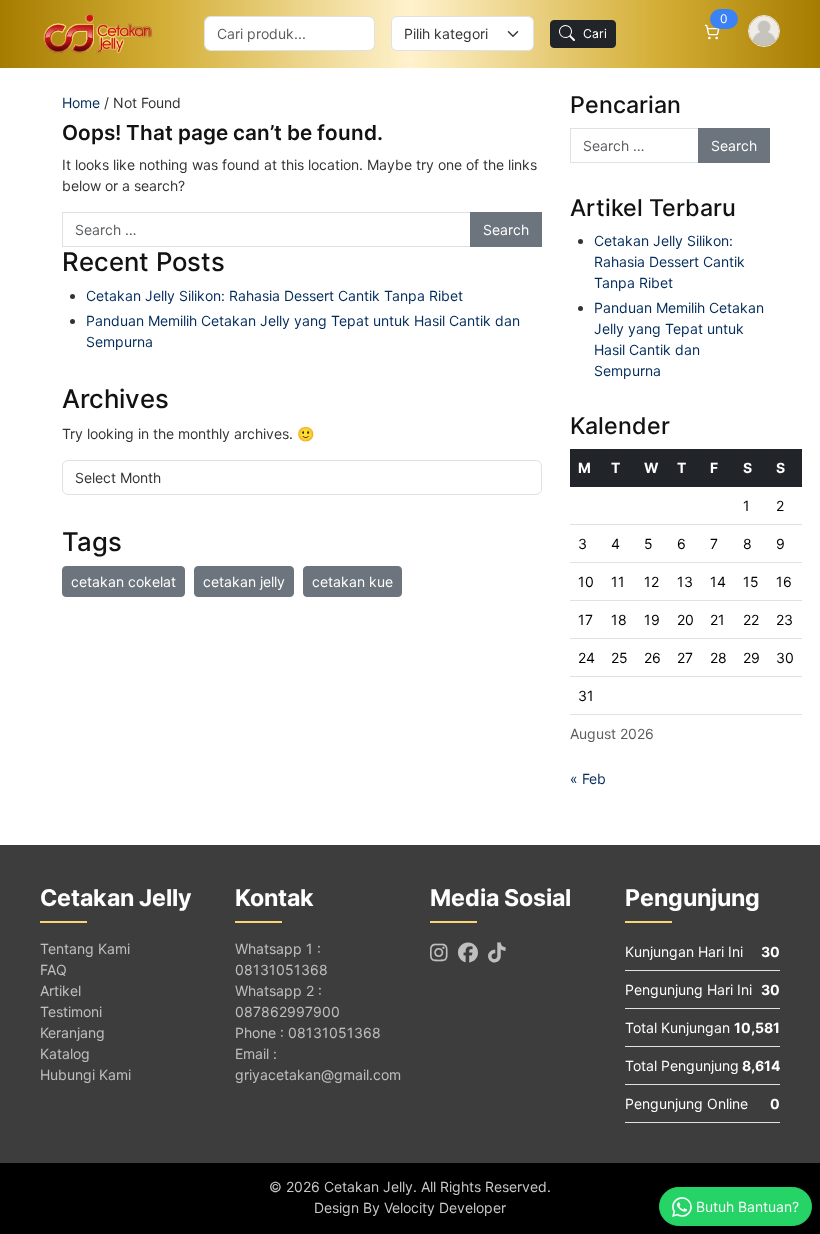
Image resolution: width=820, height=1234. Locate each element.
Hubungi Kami (85, 1074)
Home (81, 102)
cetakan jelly (244, 581)
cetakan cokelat (123, 581)
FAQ (53, 969)
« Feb (588, 778)
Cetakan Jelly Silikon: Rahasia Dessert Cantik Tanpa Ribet (274, 295)
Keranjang (72, 1032)
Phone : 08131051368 (308, 1032)
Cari (595, 33)
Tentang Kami (85, 948)
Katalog (65, 1053)
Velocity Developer (445, 1207)
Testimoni (71, 1011)
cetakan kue (352, 581)
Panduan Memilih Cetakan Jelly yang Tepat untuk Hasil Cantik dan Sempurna (303, 331)
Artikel (60, 990)
